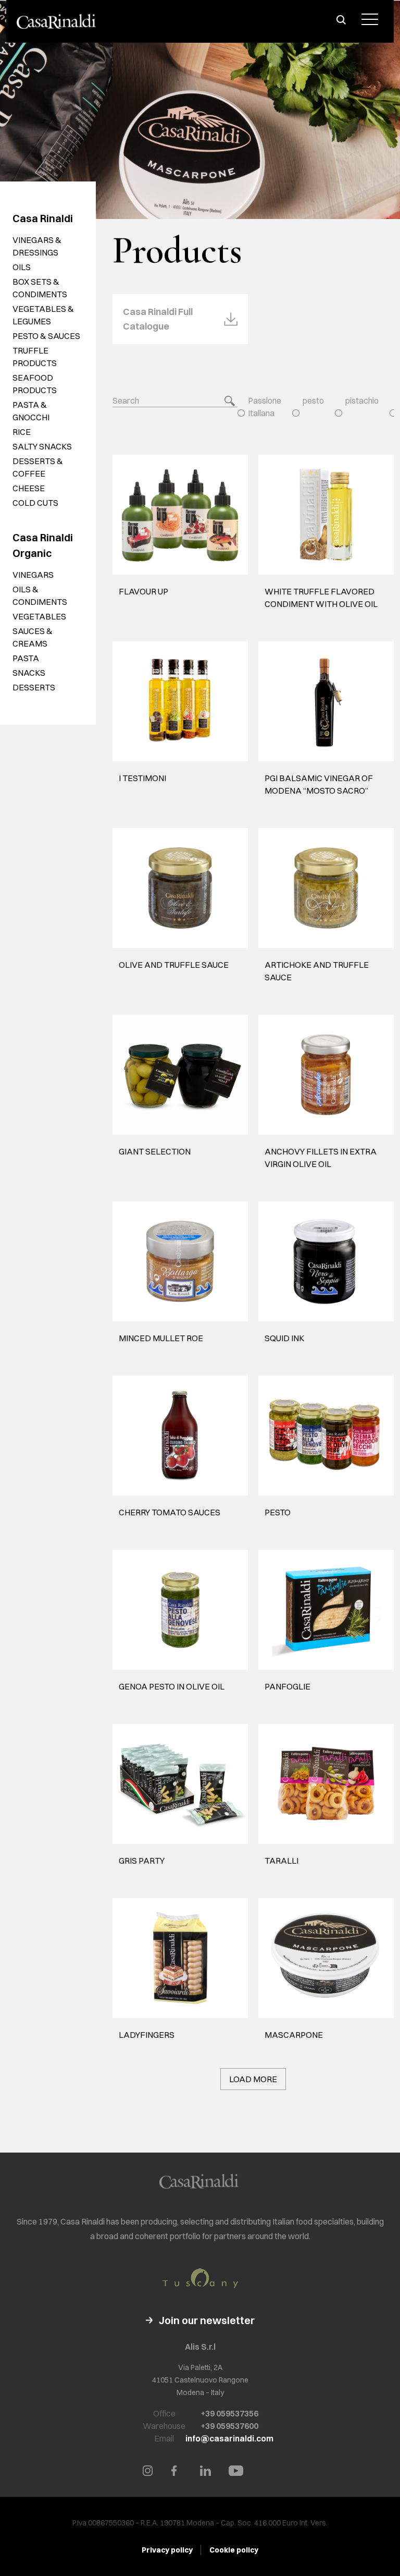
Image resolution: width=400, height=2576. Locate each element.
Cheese (29, 488)
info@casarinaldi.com (229, 2438)
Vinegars (33, 575)
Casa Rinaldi (43, 218)
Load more (253, 2079)
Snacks (29, 673)
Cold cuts (35, 503)
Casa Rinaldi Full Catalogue (158, 319)
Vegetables (39, 616)
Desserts (34, 687)
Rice (22, 432)
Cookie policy (234, 2550)
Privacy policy (167, 2550)
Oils (22, 267)
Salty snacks (42, 446)
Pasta (26, 658)
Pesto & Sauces (46, 336)
